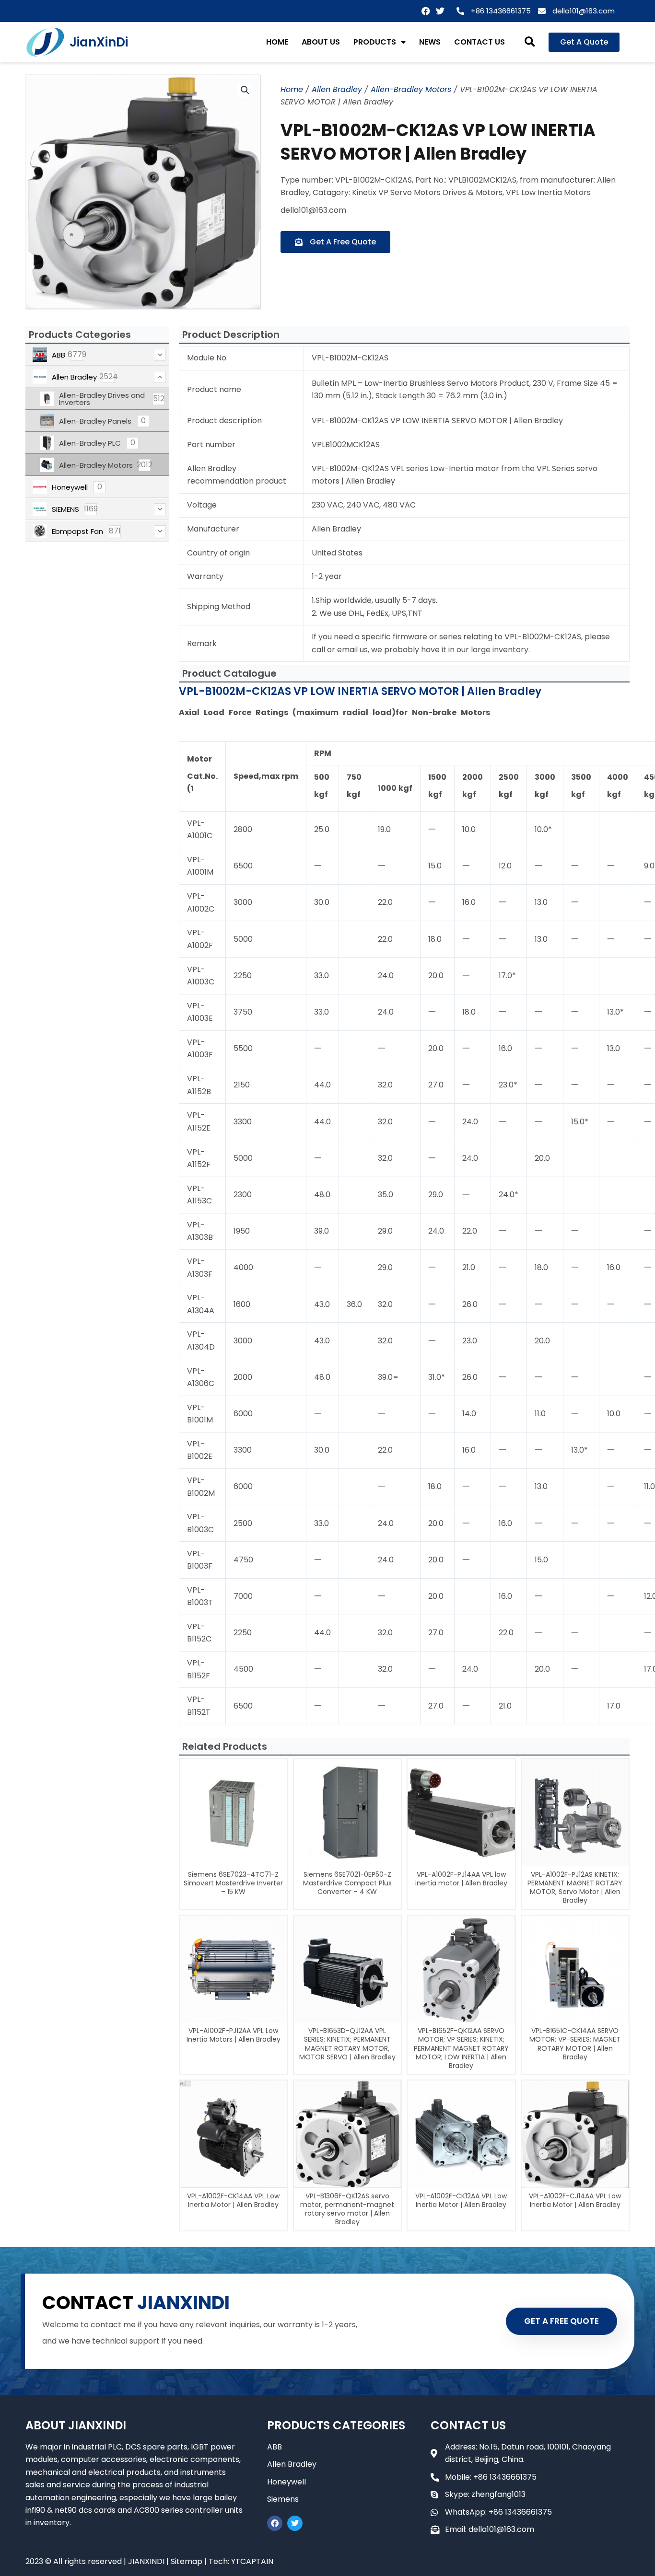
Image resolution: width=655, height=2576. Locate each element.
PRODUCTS (375, 42)
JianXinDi (99, 42)
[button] (530, 42)
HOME (277, 42)
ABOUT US (321, 42)
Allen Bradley (337, 89)
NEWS (430, 42)
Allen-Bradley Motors (411, 89)
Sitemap (187, 2561)
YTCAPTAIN (252, 2561)
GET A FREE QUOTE (561, 2321)
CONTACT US (480, 42)
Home (292, 89)
